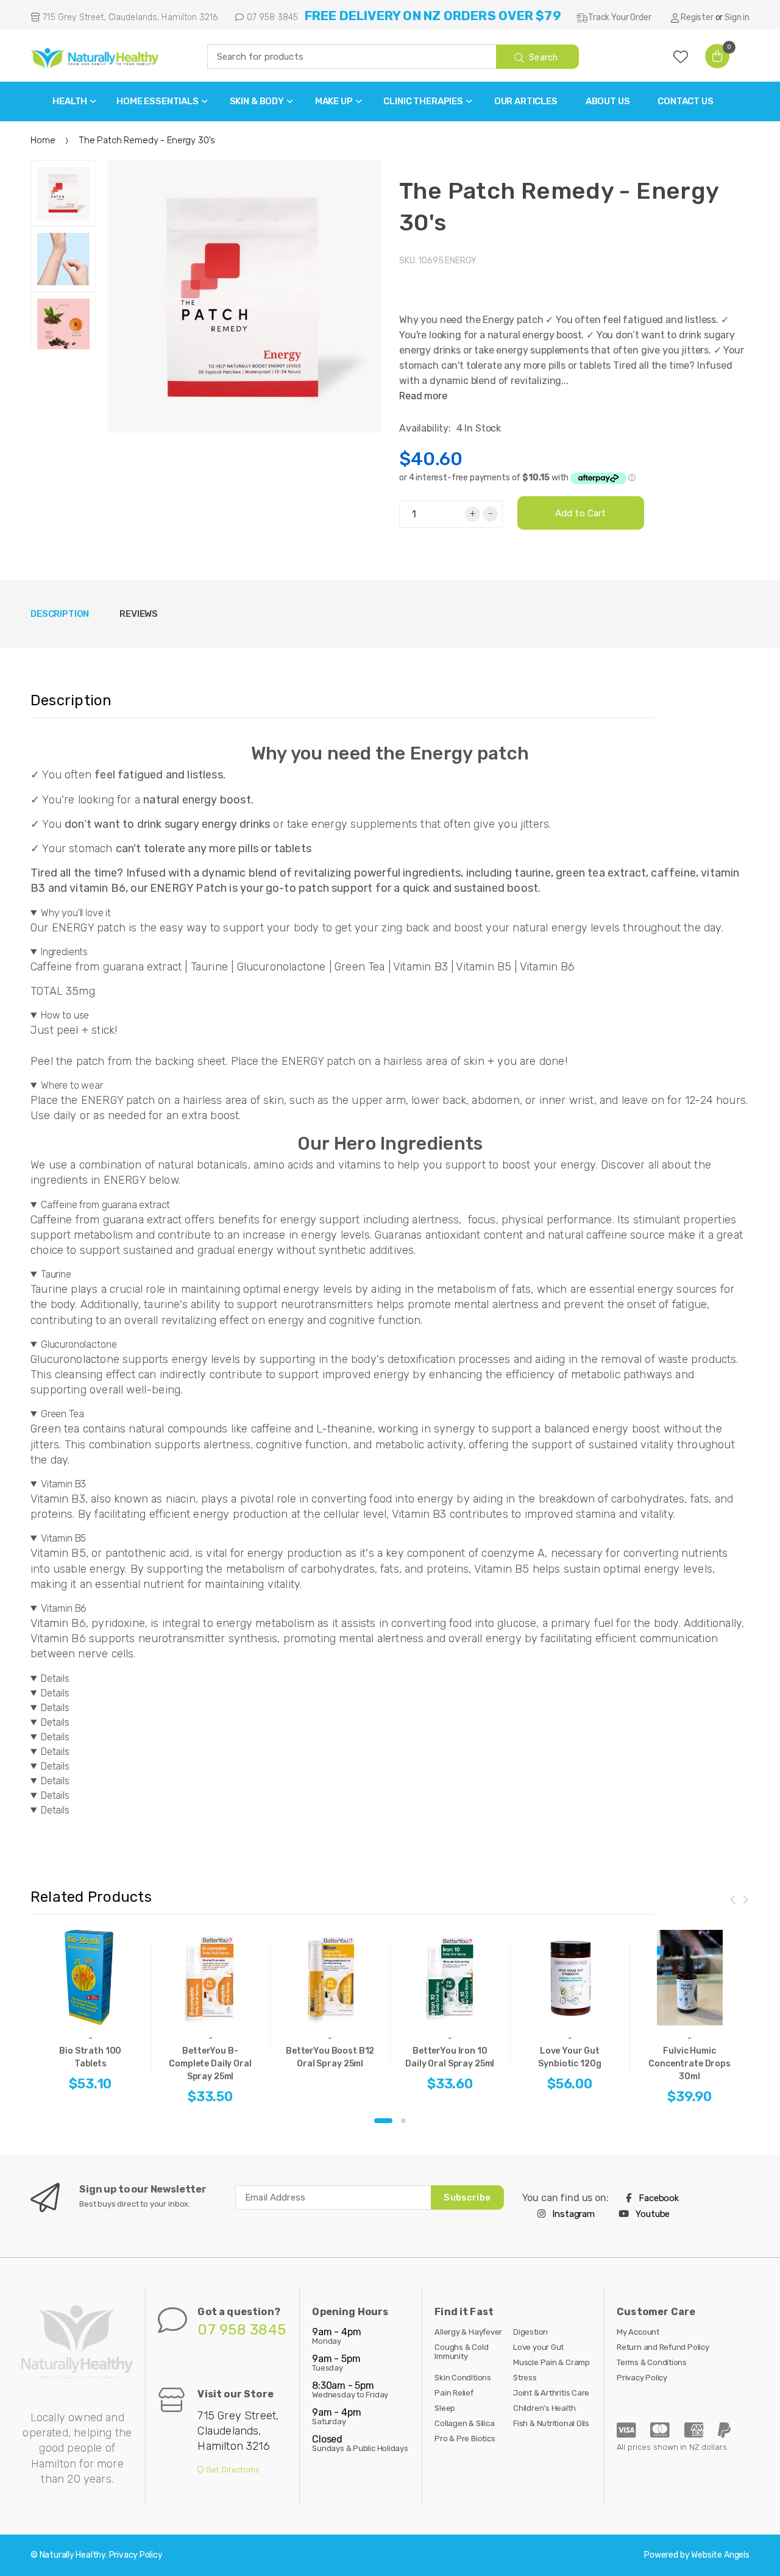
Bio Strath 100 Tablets (90, 2057)
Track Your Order (619, 17)
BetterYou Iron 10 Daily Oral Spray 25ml (450, 2057)
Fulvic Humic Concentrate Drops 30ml (690, 2064)
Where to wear (72, 1085)
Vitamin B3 (63, 1484)
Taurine (56, 1274)
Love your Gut (538, 2347)
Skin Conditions (463, 2378)
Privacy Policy (642, 2378)
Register (697, 17)
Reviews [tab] (139, 614)
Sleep (445, 2408)
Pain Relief (454, 2393)
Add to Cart (581, 513)
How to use (65, 1015)
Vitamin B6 (64, 1608)
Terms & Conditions (652, 2362)
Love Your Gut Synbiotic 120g (569, 2057)
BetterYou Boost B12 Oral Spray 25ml (330, 2057)
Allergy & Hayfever (468, 2332)
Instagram (573, 2214)
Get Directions (232, 2470)
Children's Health (544, 2408)
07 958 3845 (271, 17)
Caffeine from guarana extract (105, 1205)
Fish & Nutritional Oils (551, 2423)
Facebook (658, 2198)
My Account (638, 2332)
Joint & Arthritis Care (551, 2393)
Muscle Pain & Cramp (551, 2362)
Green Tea (62, 1414)
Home (43, 140)
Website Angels (720, 2555)
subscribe (467, 2197)
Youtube (652, 2214)
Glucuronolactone (79, 1344)
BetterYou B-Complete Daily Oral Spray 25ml (210, 2064)
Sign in (737, 17)
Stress (525, 2378)
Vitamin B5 (63, 1538)
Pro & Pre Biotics (465, 2439)
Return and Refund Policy (663, 2347)
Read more (423, 396)
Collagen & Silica (464, 2423)
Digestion (530, 2332)
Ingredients (64, 952)
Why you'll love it (76, 913)
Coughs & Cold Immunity (461, 2352)
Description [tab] (60, 614)
